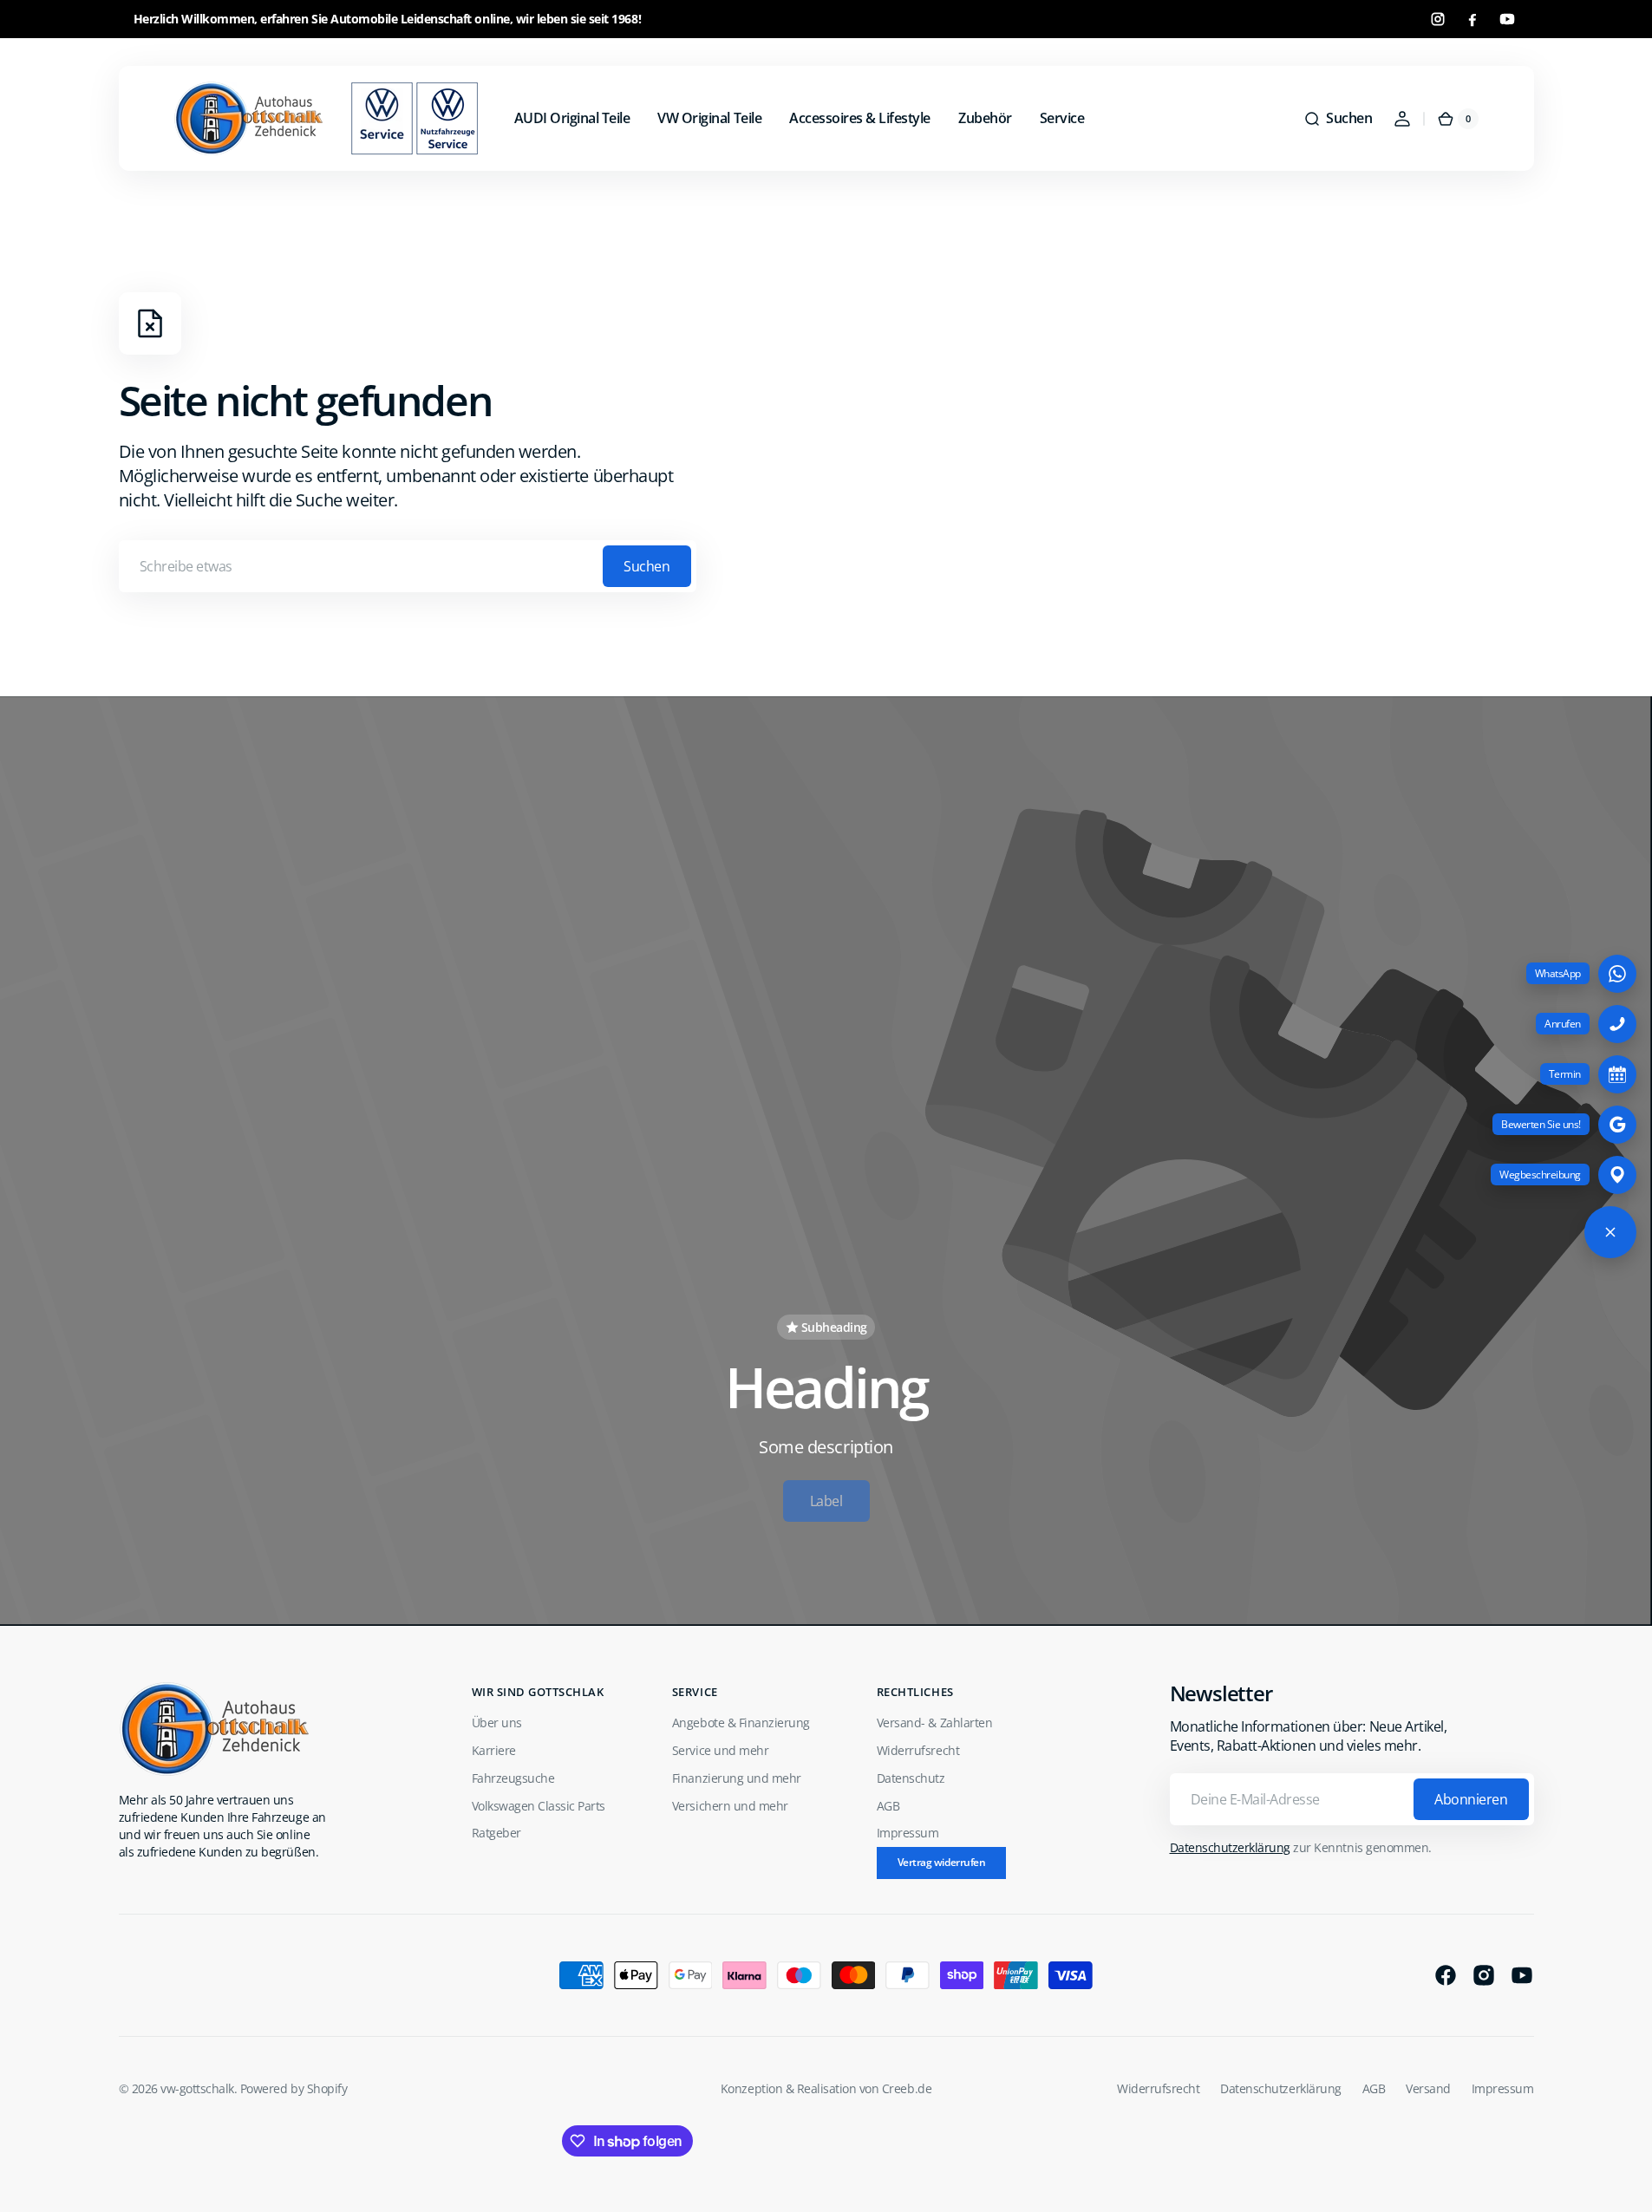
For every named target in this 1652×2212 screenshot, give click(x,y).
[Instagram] (1438, 19)
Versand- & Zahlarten (934, 1723)
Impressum (908, 1833)
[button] (1338, 119)
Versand (1428, 2088)
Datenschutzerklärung (1230, 1847)
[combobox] (408, 566)
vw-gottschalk (197, 2088)
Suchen (646, 566)
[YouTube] (1507, 19)
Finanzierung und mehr (737, 1778)
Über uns (497, 1723)
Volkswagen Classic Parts (539, 1806)
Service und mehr (720, 1750)
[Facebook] (1472, 19)
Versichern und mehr (730, 1806)
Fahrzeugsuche (513, 1778)
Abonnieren (1471, 1799)
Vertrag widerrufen (941, 1862)
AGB (888, 1806)
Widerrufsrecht (918, 1750)
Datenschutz (911, 1778)
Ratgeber (496, 1833)
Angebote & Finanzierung (741, 1723)
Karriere (494, 1750)
